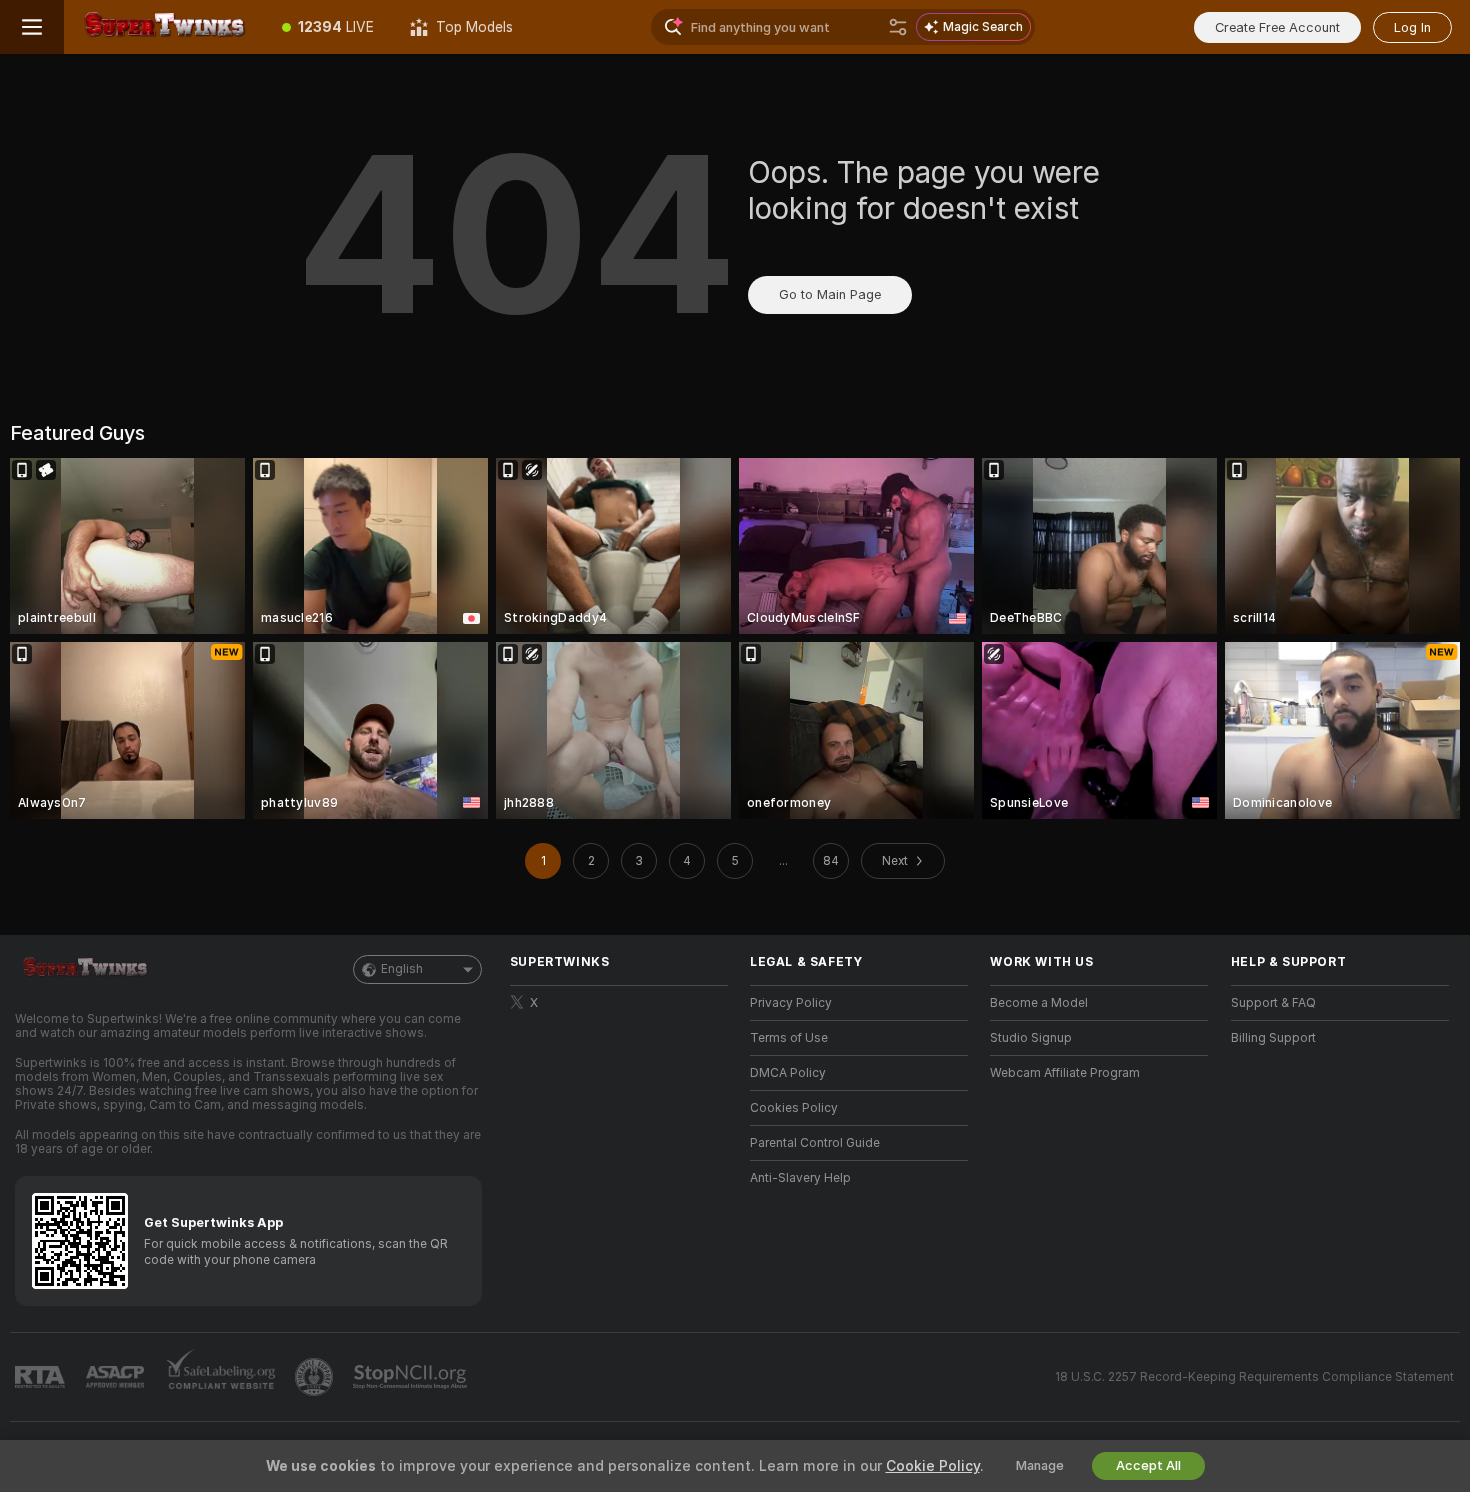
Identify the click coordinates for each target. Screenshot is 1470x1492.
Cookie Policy (933, 1466)
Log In (1412, 27)
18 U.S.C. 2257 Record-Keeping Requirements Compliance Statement (1254, 1377)
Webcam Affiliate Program (1065, 1073)
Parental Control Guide (815, 1143)
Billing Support (1273, 1038)
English (402, 969)
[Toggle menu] (32, 27)
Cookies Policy (794, 1108)
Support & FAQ (1273, 1003)
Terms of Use (789, 1038)
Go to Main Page (830, 294)
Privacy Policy (791, 1003)
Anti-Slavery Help (800, 1178)
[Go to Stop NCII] (412, 1377)
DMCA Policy (788, 1073)
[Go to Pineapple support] (316, 1377)
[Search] (898, 27)
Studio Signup (1031, 1038)
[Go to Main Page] (164, 27)
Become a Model (1039, 1003)
